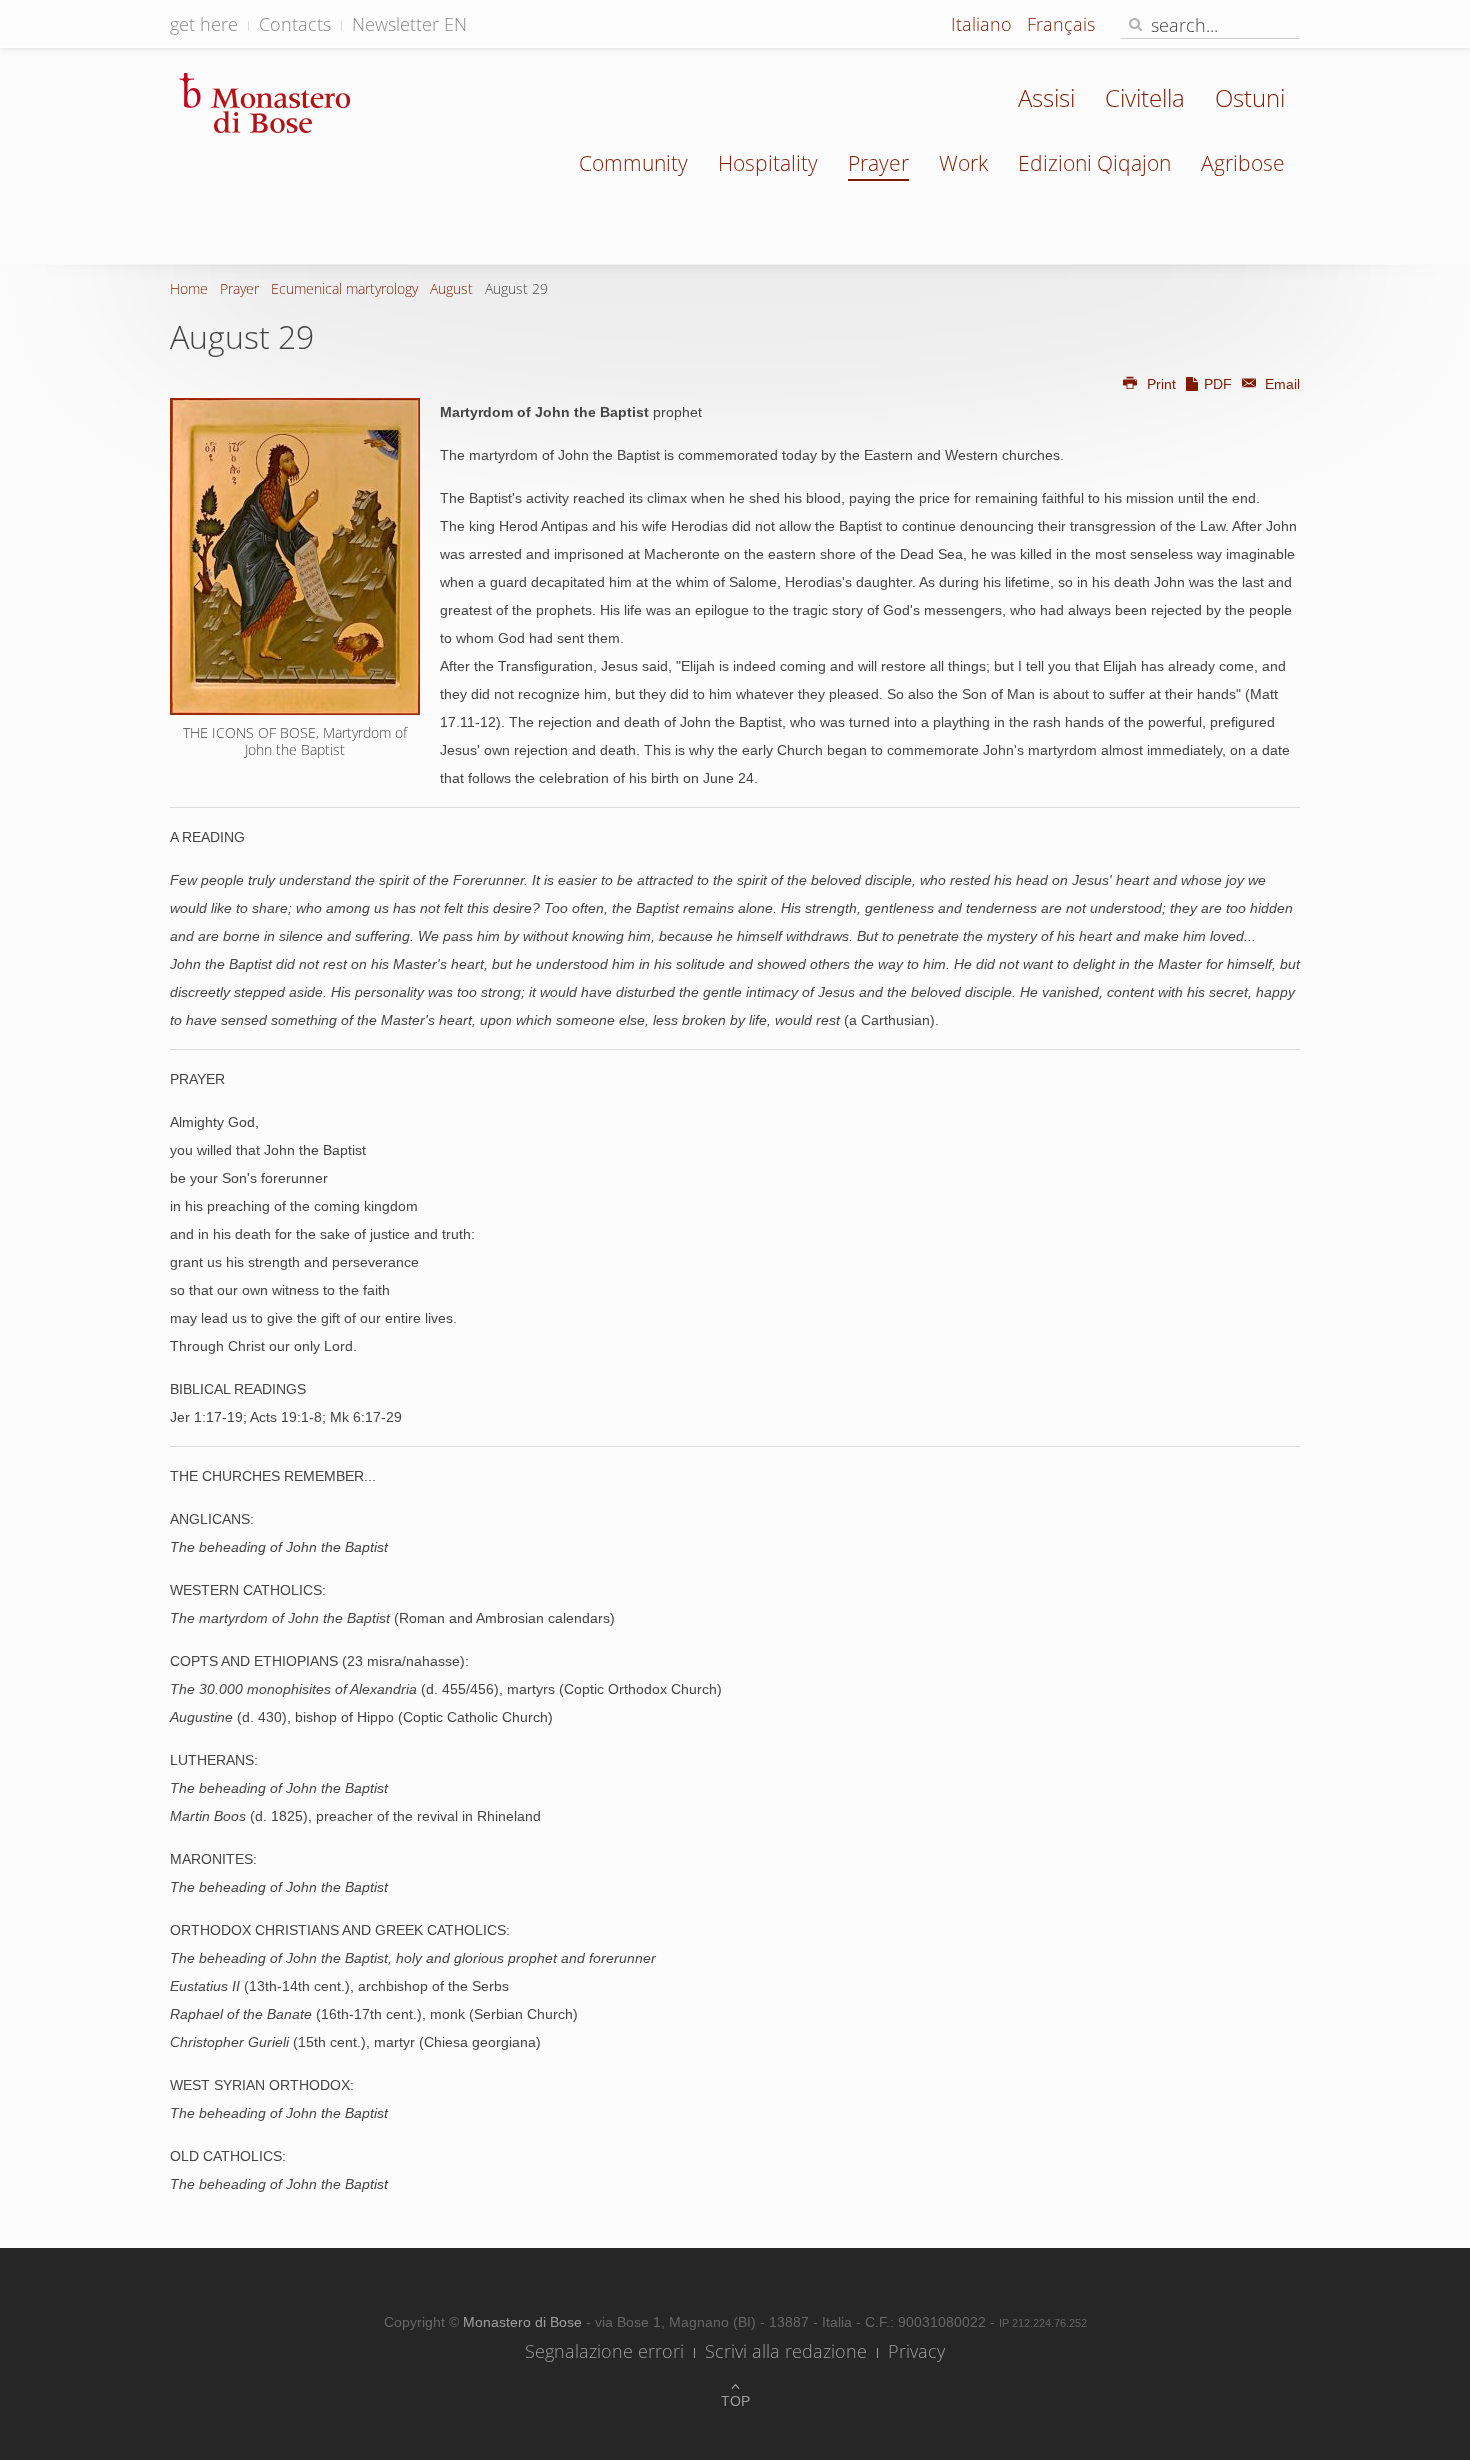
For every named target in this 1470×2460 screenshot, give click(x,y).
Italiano (984, 24)
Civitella (1145, 97)
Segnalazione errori (604, 2351)
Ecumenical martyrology (344, 288)
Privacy (916, 2351)
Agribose (1243, 163)
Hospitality (768, 163)
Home (189, 288)
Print (1161, 384)
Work (963, 163)
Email (1280, 384)
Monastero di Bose (524, 2322)
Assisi (1046, 97)
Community (633, 163)
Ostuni (1250, 97)
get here (204, 24)
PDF (1218, 384)
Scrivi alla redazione (786, 2351)
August (451, 288)
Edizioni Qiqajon (1094, 163)
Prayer (878, 163)
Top (735, 2401)
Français (1061, 24)
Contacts (295, 24)
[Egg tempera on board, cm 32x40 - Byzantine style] (295, 556)
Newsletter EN (409, 24)
